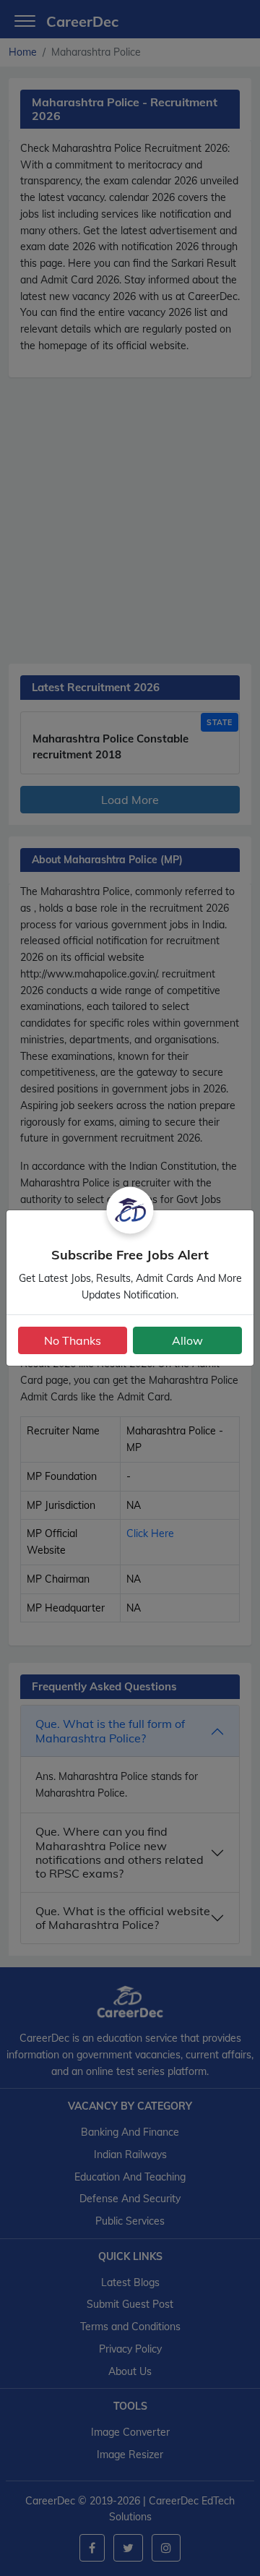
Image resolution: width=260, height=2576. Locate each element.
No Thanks (73, 1340)
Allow (187, 1340)
